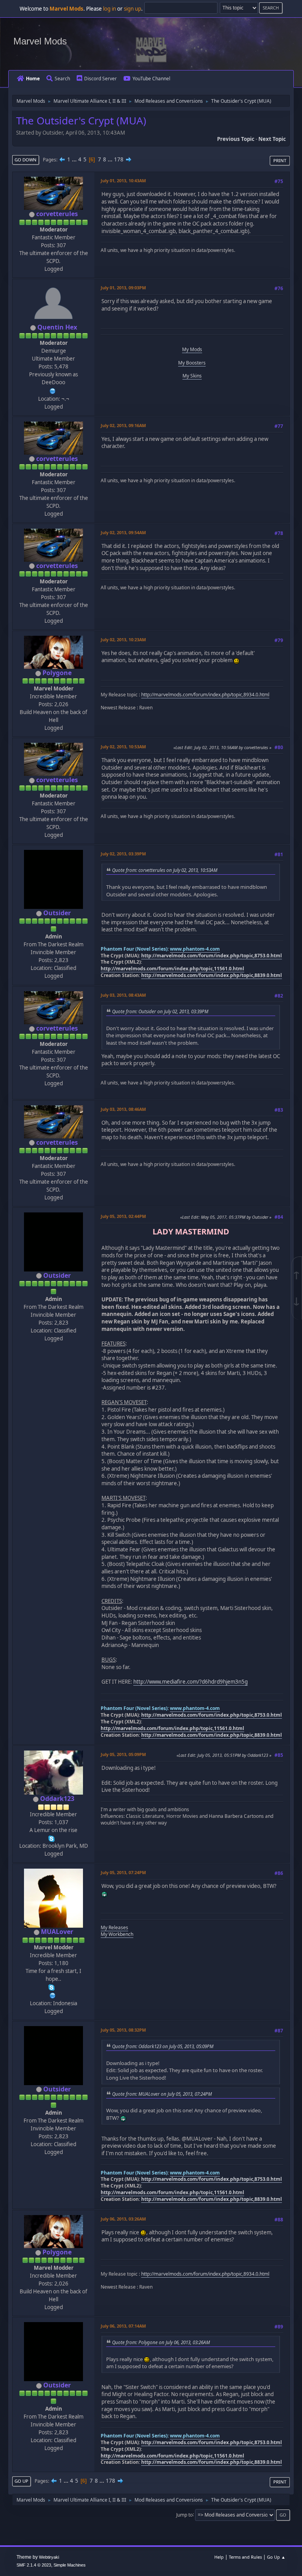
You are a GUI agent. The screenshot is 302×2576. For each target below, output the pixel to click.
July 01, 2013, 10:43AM (123, 180)
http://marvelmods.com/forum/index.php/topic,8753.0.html (212, 956)
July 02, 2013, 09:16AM (123, 425)
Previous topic (236, 139)
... (75, 159)
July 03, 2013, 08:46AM (123, 1109)
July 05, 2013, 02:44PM (123, 1216)
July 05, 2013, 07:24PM (123, 1872)
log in (110, 9)
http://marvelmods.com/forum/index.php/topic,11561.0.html (172, 969)
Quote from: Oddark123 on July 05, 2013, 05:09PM (163, 2046)
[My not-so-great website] (53, 1995)
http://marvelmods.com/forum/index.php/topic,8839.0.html (212, 975)
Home (33, 79)
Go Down (26, 160)
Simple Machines (70, 2565)
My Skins (192, 376)
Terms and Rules (245, 2557)
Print (280, 160)
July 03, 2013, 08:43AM (123, 995)
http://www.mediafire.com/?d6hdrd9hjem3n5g (191, 1682)
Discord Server (100, 79)
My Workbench (117, 1934)
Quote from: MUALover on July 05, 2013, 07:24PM (162, 2094)
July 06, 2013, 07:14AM (123, 2326)
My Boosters (192, 363)
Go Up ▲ (276, 2557)
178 (119, 159)
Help (219, 2557)
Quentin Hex (57, 327)
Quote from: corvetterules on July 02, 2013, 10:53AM (165, 870)
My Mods (192, 349)
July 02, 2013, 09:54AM (123, 532)
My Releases (114, 1927)
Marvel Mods (40, 41)
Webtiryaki (49, 2557)
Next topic (272, 139)
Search (62, 79)
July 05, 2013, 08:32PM (123, 2030)
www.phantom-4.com (195, 949)
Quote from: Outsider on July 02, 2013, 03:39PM (160, 1011)
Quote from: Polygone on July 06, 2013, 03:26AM (161, 2342)
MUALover (57, 1932)
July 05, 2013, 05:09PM (123, 1754)
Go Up (21, 2481)
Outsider (57, 913)
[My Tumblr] (53, 390)
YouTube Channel (151, 79)
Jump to (184, 2514)
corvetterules (57, 214)
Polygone (57, 673)
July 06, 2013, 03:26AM (123, 2219)
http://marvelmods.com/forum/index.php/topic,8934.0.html (205, 695)
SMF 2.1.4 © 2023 (34, 2565)
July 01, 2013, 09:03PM (123, 288)
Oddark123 (57, 1799)
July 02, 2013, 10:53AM (123, 747)
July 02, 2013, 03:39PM (123, 854)
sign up (133, 9)
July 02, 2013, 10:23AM (123, 639)
